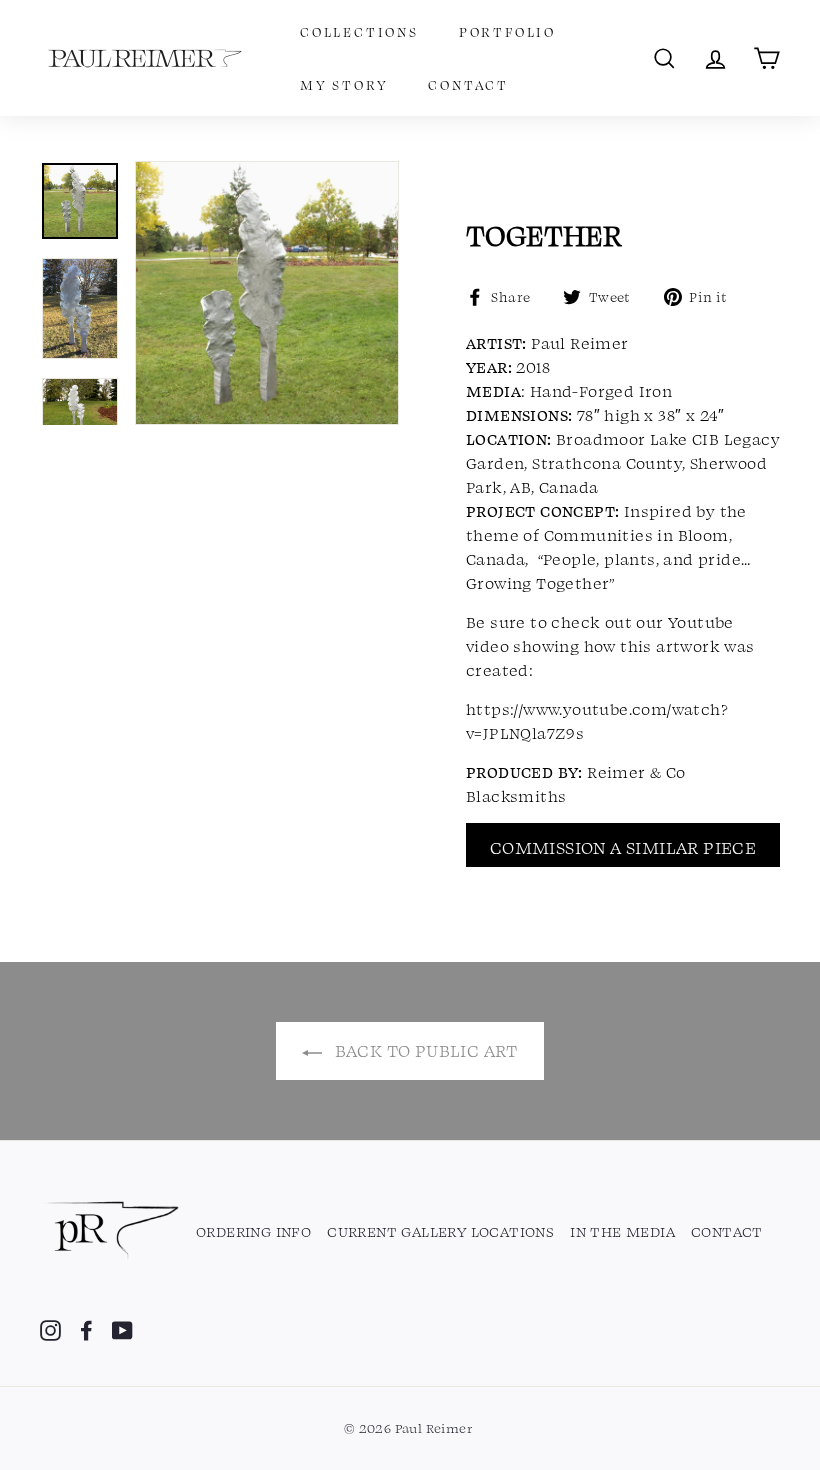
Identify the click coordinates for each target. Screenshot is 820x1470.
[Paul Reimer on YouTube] (122, 1329)
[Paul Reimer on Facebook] (86, 1329)
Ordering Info (253, 1231)
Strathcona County (607, 463)
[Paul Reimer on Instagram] (50, 1329)
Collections (359, 31)
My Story (344, 84)
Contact (468, 84)
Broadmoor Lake (622, 439)
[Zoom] (267, 293)
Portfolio (507, 31)
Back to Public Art (424, 1050)
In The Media (622, 1231)
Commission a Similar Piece (623, 847)
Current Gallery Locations (440, 1231)
